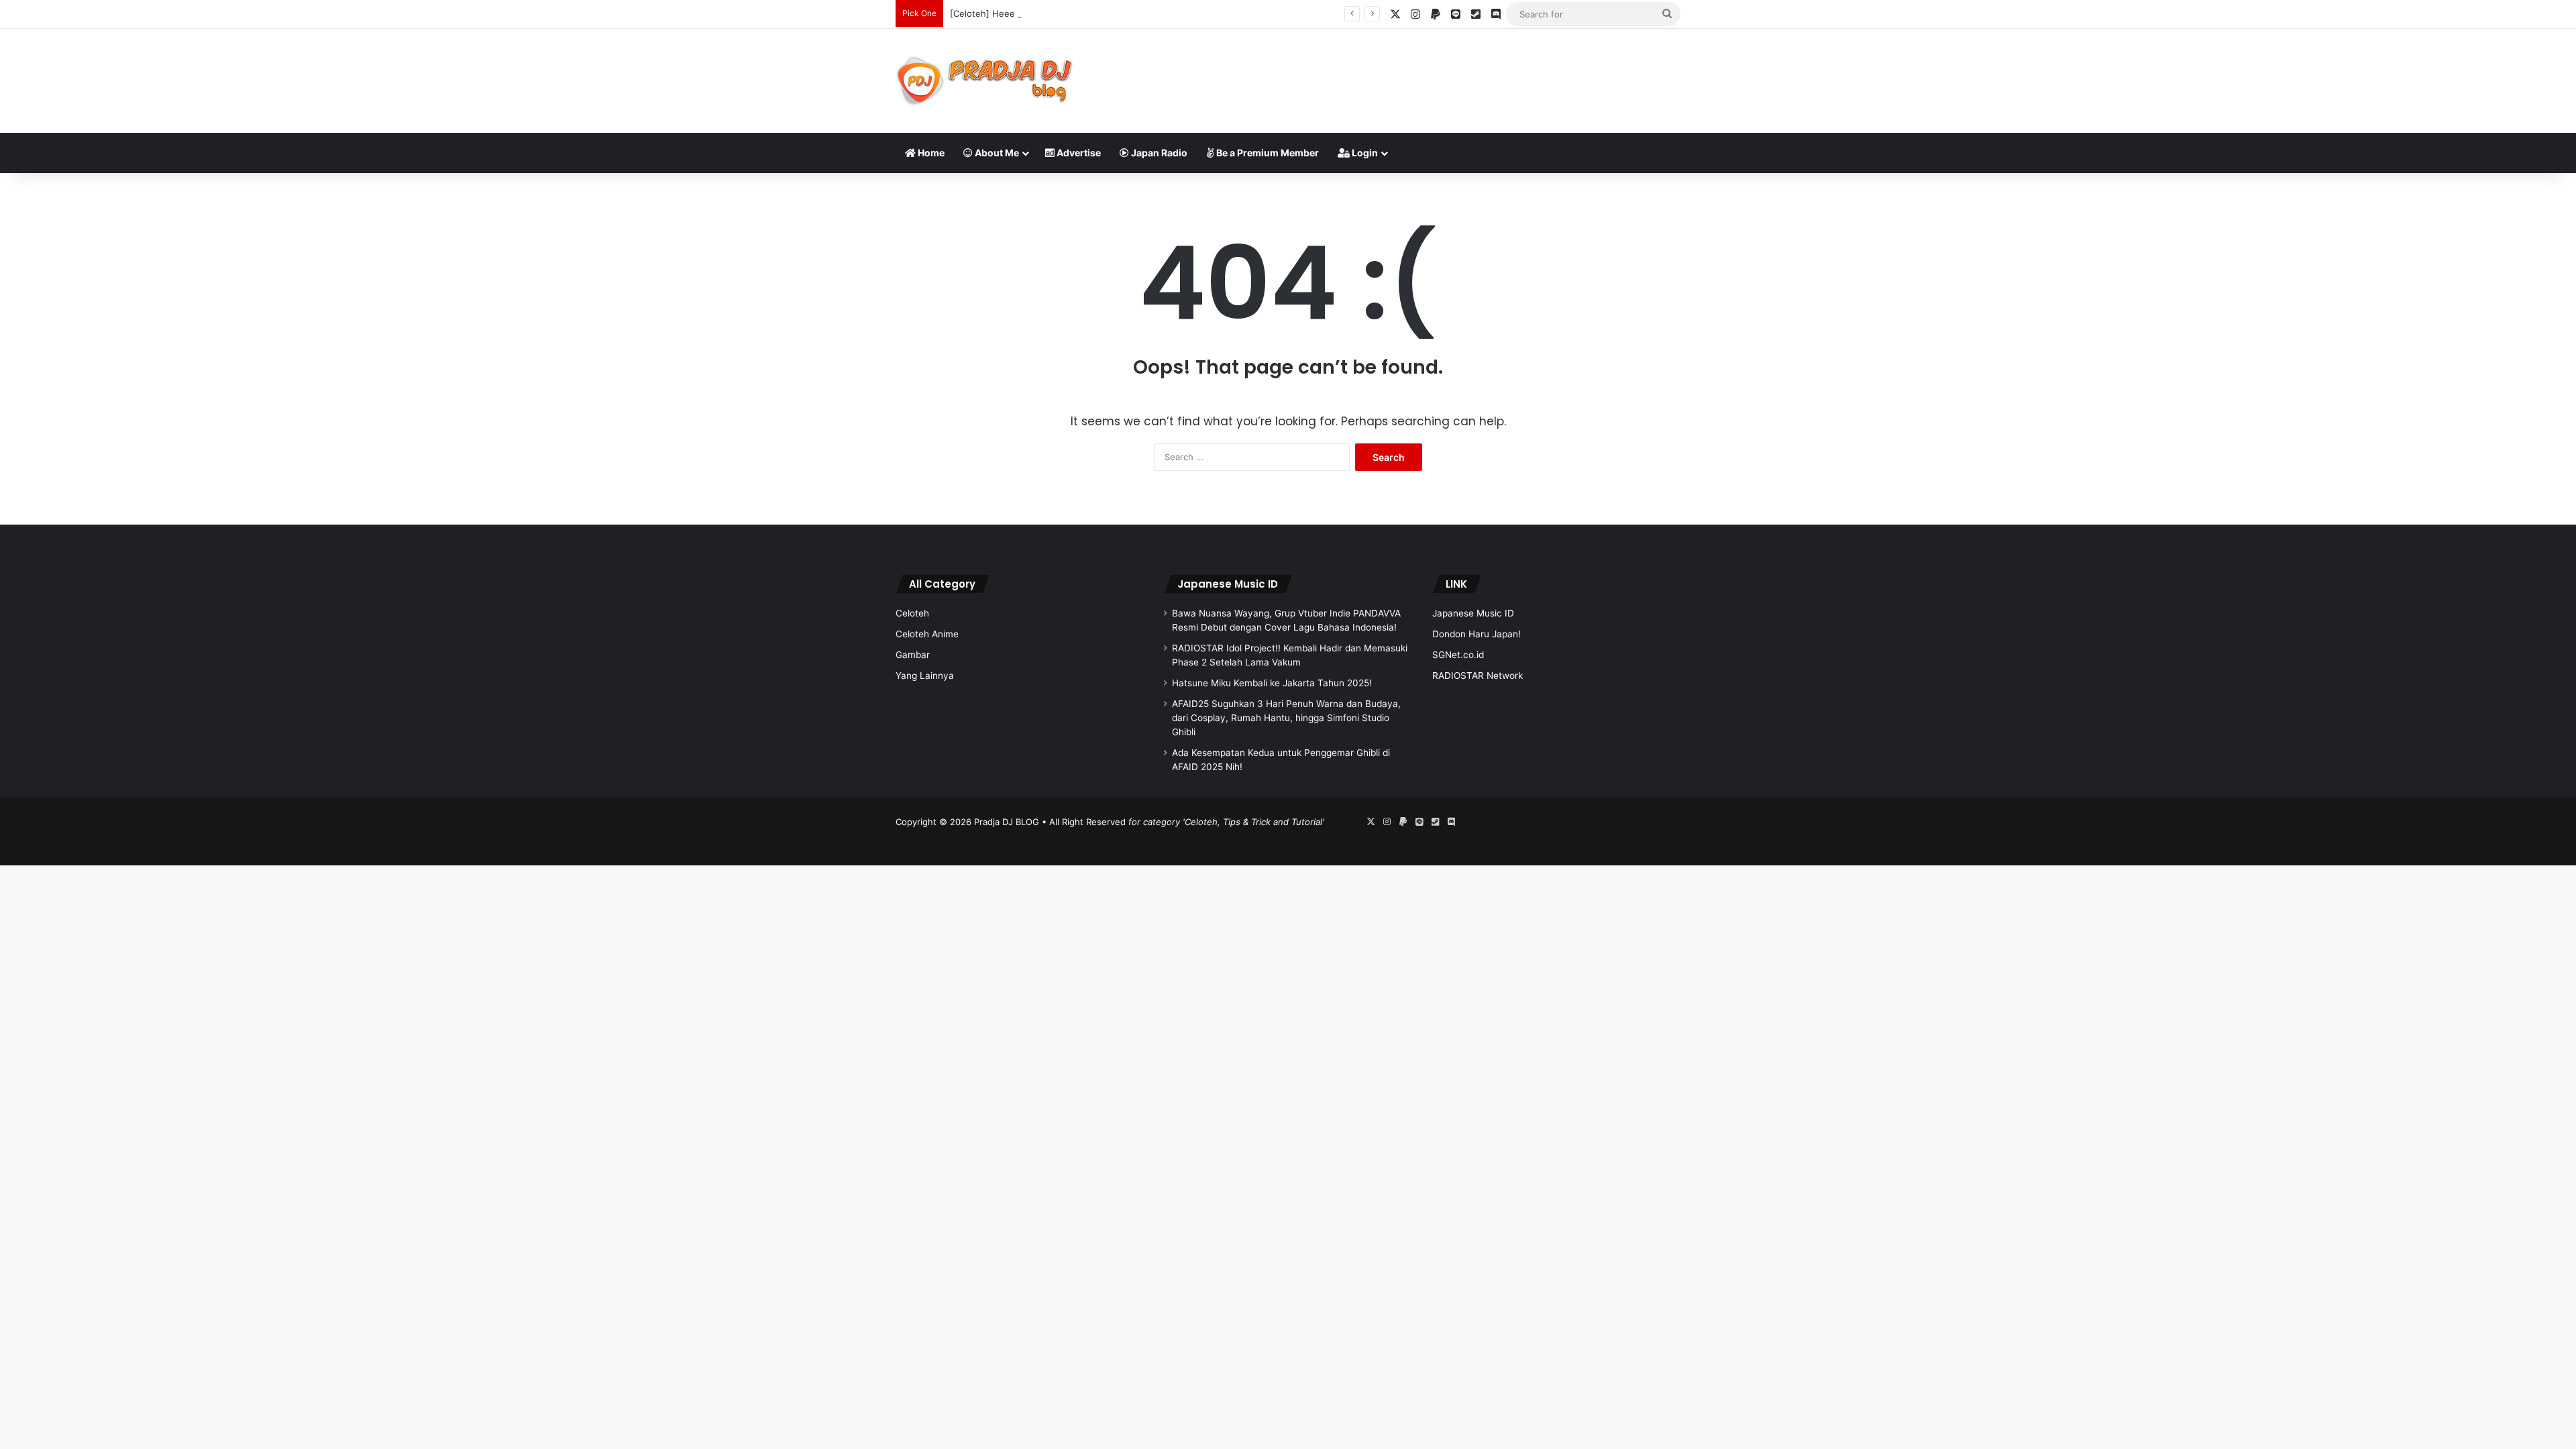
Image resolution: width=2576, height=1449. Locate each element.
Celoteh (912, 613)
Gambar (913, 655)
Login (1364, 153)
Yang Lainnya (925, 676)
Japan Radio (1158, 153)
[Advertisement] (1422, 72)
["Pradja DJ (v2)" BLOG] (984, 81)
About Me (996, 153)
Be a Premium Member (1267, 153)
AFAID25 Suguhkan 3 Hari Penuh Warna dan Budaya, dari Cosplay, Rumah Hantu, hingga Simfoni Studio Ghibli (1286, 718)
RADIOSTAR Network (1478, 676)
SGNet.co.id (1458, 655)
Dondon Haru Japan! (1477, 634)
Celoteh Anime (927, 634)
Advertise (1078, 153)
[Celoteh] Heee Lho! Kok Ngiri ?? (1019, 13)
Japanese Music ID (1228, 584)
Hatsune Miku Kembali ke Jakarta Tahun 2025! (1272, 683)
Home (930, 153)
